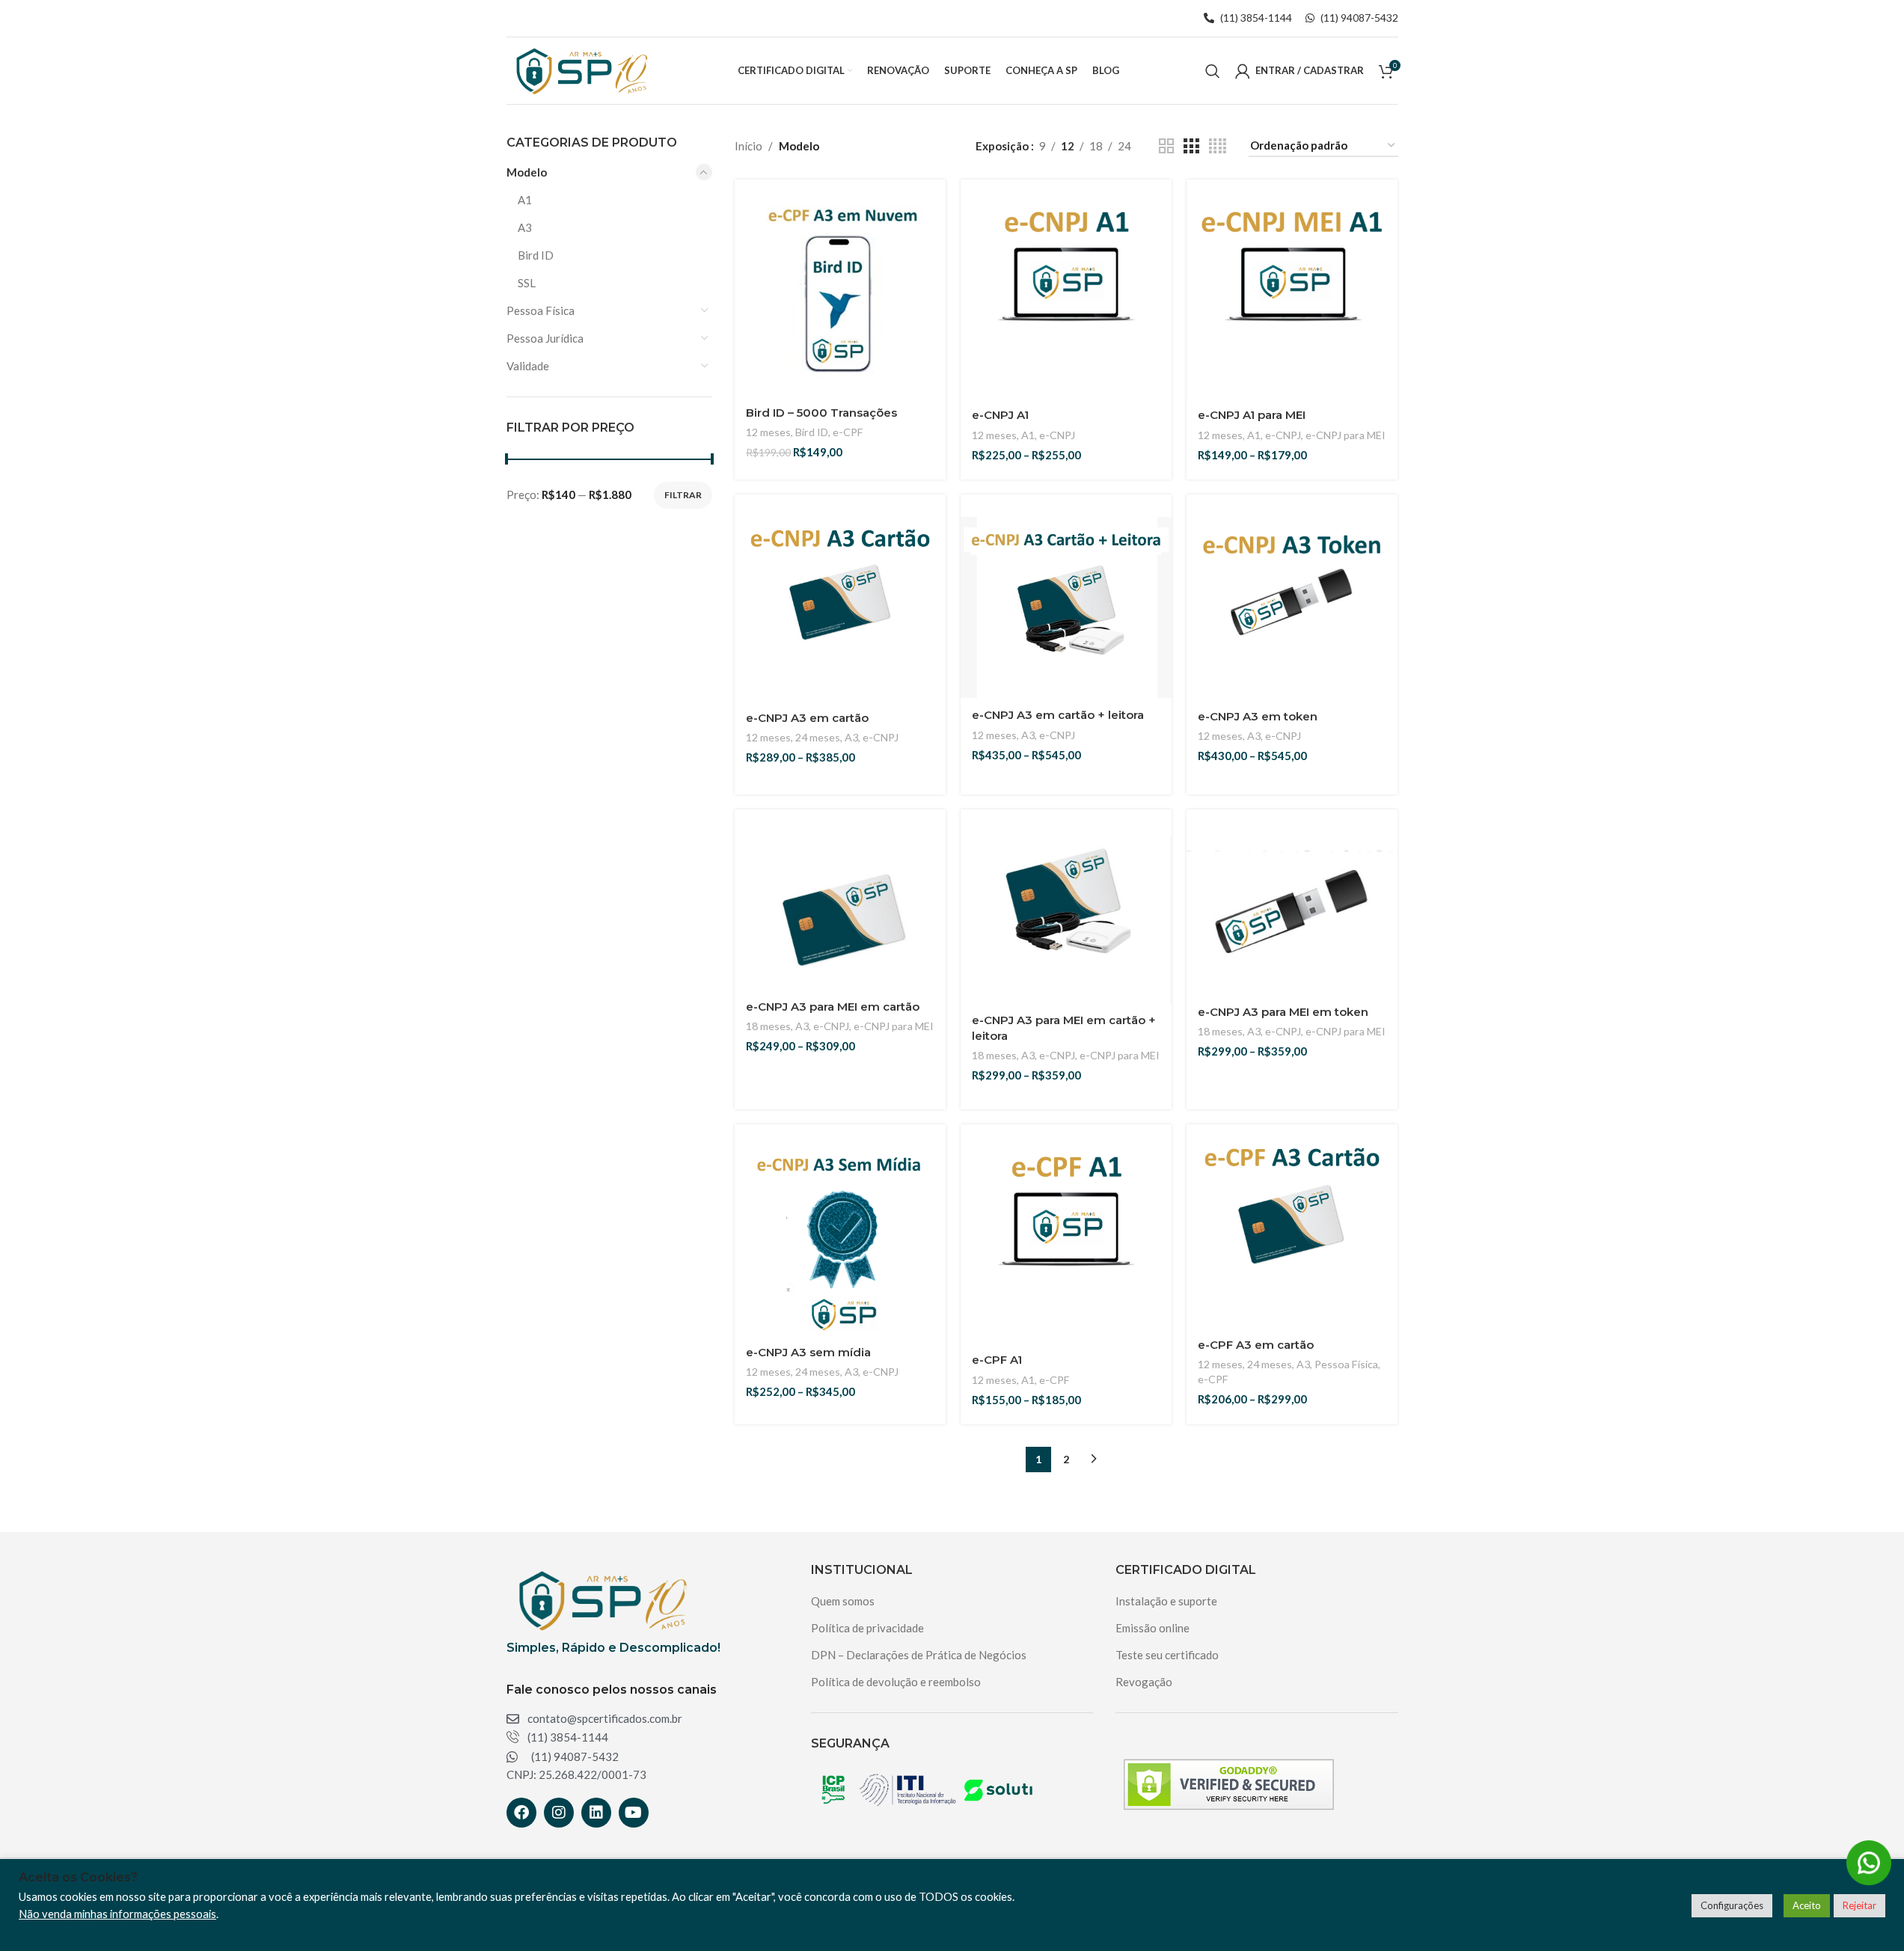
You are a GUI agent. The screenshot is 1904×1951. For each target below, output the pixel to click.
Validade (528, 366)
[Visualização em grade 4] (1218, 146)
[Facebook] (521, 1813)
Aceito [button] (1807, 1905)
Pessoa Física (541, 310)
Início (749, 146)
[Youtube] (634, 1813)
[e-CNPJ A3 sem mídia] (840, 1238)
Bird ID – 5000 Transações (821, 413)
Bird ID (536, 255)
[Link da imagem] (600, 1599)
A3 (525, 227)
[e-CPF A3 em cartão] (1292, 1230)
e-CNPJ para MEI (1346, 435)
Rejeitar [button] (1859, 1905)
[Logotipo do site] (580, 69)
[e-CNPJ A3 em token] (1292, 608)
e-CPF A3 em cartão (1256, 1345)
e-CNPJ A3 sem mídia (808, 1352)
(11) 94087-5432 (1358, 18)
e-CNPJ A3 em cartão (807, 718)
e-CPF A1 (997, 1360)
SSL (527, 283)
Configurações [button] (1732, 1905)
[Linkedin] (596, 1813)
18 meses (768, 1026)
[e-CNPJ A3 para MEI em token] (1292, 922)
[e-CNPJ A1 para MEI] (1292, 293)
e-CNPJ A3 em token (1258, 716)
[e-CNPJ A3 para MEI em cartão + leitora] (1066, 915)
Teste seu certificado (1167, 1655)
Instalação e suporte (1166, 1601)
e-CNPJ (1057, 435)
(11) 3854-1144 (1256, 18)
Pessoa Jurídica (545, 338)
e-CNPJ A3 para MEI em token (1283, 1012)
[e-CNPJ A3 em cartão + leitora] (1066, 607)
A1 (525, 200)
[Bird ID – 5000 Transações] (840, 293)
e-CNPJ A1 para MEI (1252, 415)
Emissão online (1152, 1628)
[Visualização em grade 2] (1166, 146)
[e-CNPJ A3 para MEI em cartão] (840, 923)
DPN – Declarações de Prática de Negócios (919, 1655)
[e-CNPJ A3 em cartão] (840, 608)
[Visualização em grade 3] (1191, 146)
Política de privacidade (867, 1628)
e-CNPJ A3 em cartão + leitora (1058, 715)
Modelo (527, 172)
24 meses (818, 737)
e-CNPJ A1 (1000, 415)
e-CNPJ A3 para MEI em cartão (833, 1007)
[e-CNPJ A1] (1066, 293)
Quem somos (843, 1601)
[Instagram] (559, 1813)
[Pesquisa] (1213, 71)
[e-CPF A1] (1066, 1237)
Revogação (1144, 1682)
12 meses (768, 432)
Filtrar (683, 495)
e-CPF (848, 432)
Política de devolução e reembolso (896, 1682)
